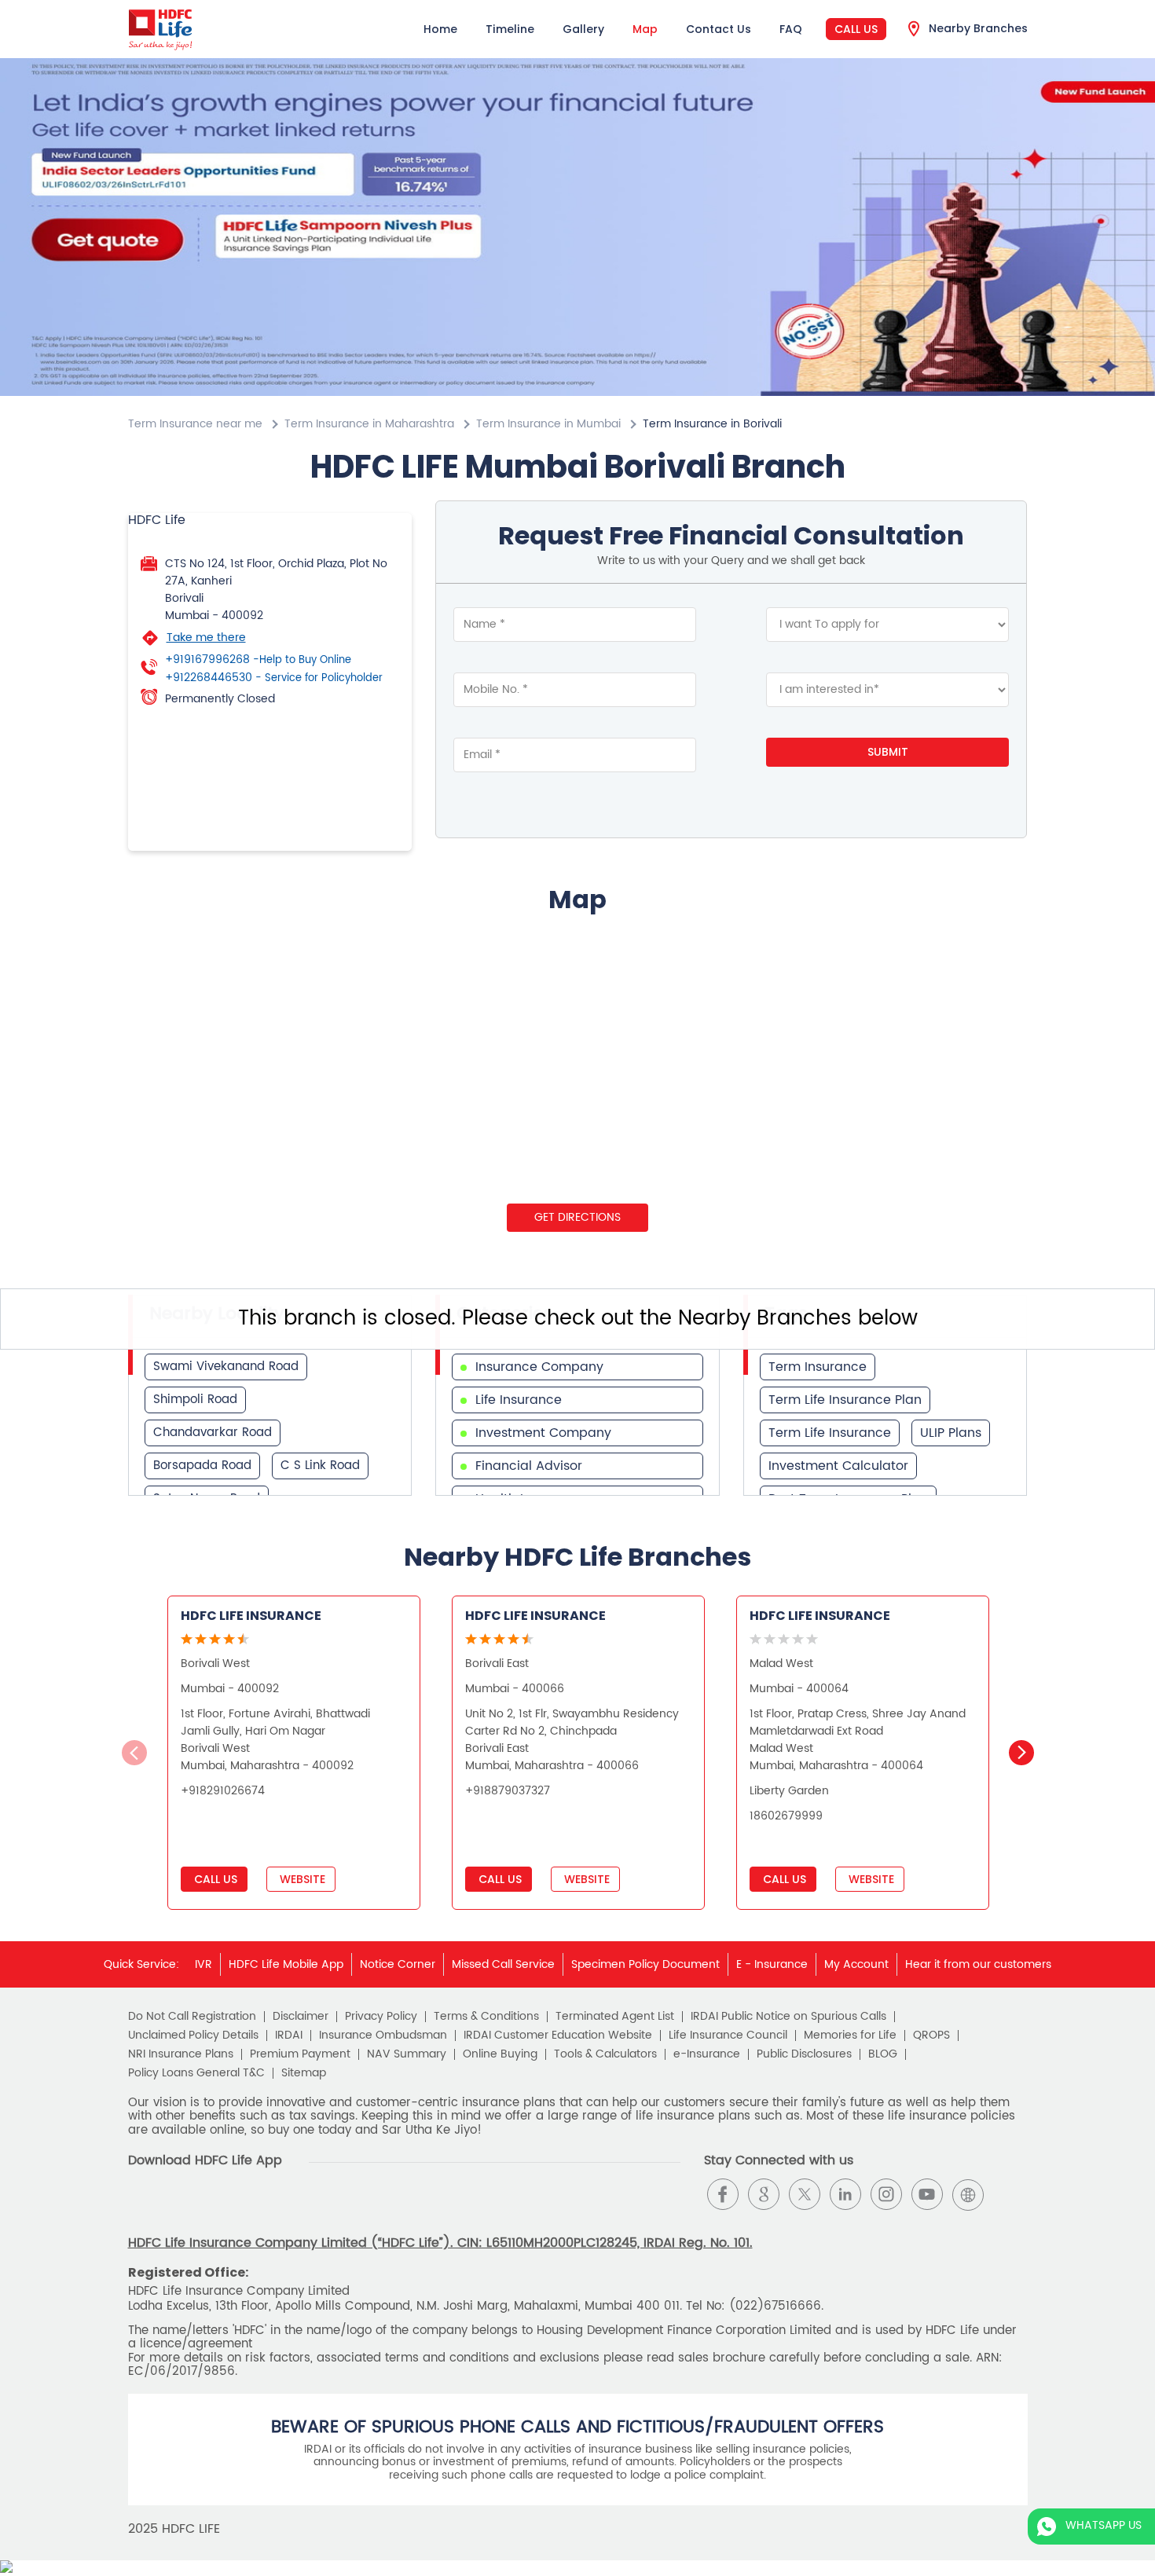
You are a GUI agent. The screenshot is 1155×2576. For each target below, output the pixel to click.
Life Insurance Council (728, 2036)
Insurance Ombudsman (383, 2036)
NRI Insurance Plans (181, 2054)
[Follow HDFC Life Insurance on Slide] (1009, 2194)
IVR (203, 1964)
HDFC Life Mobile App (286, 1964)
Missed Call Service (503, 1964)
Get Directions (577, 1217)
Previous (134, 1753)
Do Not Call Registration (192, 2017)
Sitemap (304, 2073)
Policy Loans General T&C (196, 2073)
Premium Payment (300, 2054)
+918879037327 (508, 1791)
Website (301, 1879)
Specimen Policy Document (645, 1964)
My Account (856, 1964)
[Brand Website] (968, 2194)
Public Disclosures (804, 2054)
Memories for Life (850, 2036)
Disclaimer (301, 2017)
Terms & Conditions (486, 2017)
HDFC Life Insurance (251, 1616)
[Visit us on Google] (764, 2194)
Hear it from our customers (978, 1964)
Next (1021, 1753)
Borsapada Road (202, 1466)
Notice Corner (398, 1964)
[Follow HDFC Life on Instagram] (886, 2194)
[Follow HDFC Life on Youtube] (927, 2194)
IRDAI (289, 2036)
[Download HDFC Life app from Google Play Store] (142, 2206)
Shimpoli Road (195, 1400)
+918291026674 (223, 1791)
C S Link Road (320, 1466)
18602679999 (786, 1816)
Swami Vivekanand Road (226, 1367)
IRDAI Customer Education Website (558, 2036)
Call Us (856, 29)
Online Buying (500, 2054)
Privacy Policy (381, 2017)
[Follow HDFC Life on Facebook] (723, 2194)
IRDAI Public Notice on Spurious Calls (788, 2017)
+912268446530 (274, 678)
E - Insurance (772, 1964)
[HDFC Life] (161, 29)
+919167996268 (258, 660)
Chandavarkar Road (213, 1433)
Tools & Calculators (605, 2054)
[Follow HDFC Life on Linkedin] (845, 2194)
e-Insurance (707, 2054)
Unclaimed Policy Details (193, 2036)
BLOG (883, 2054)
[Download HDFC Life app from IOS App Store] (170, 2206)
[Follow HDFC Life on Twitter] (805, 2194)
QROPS (931, 2036)
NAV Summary (407, 2054)
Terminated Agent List (615, 2017)
